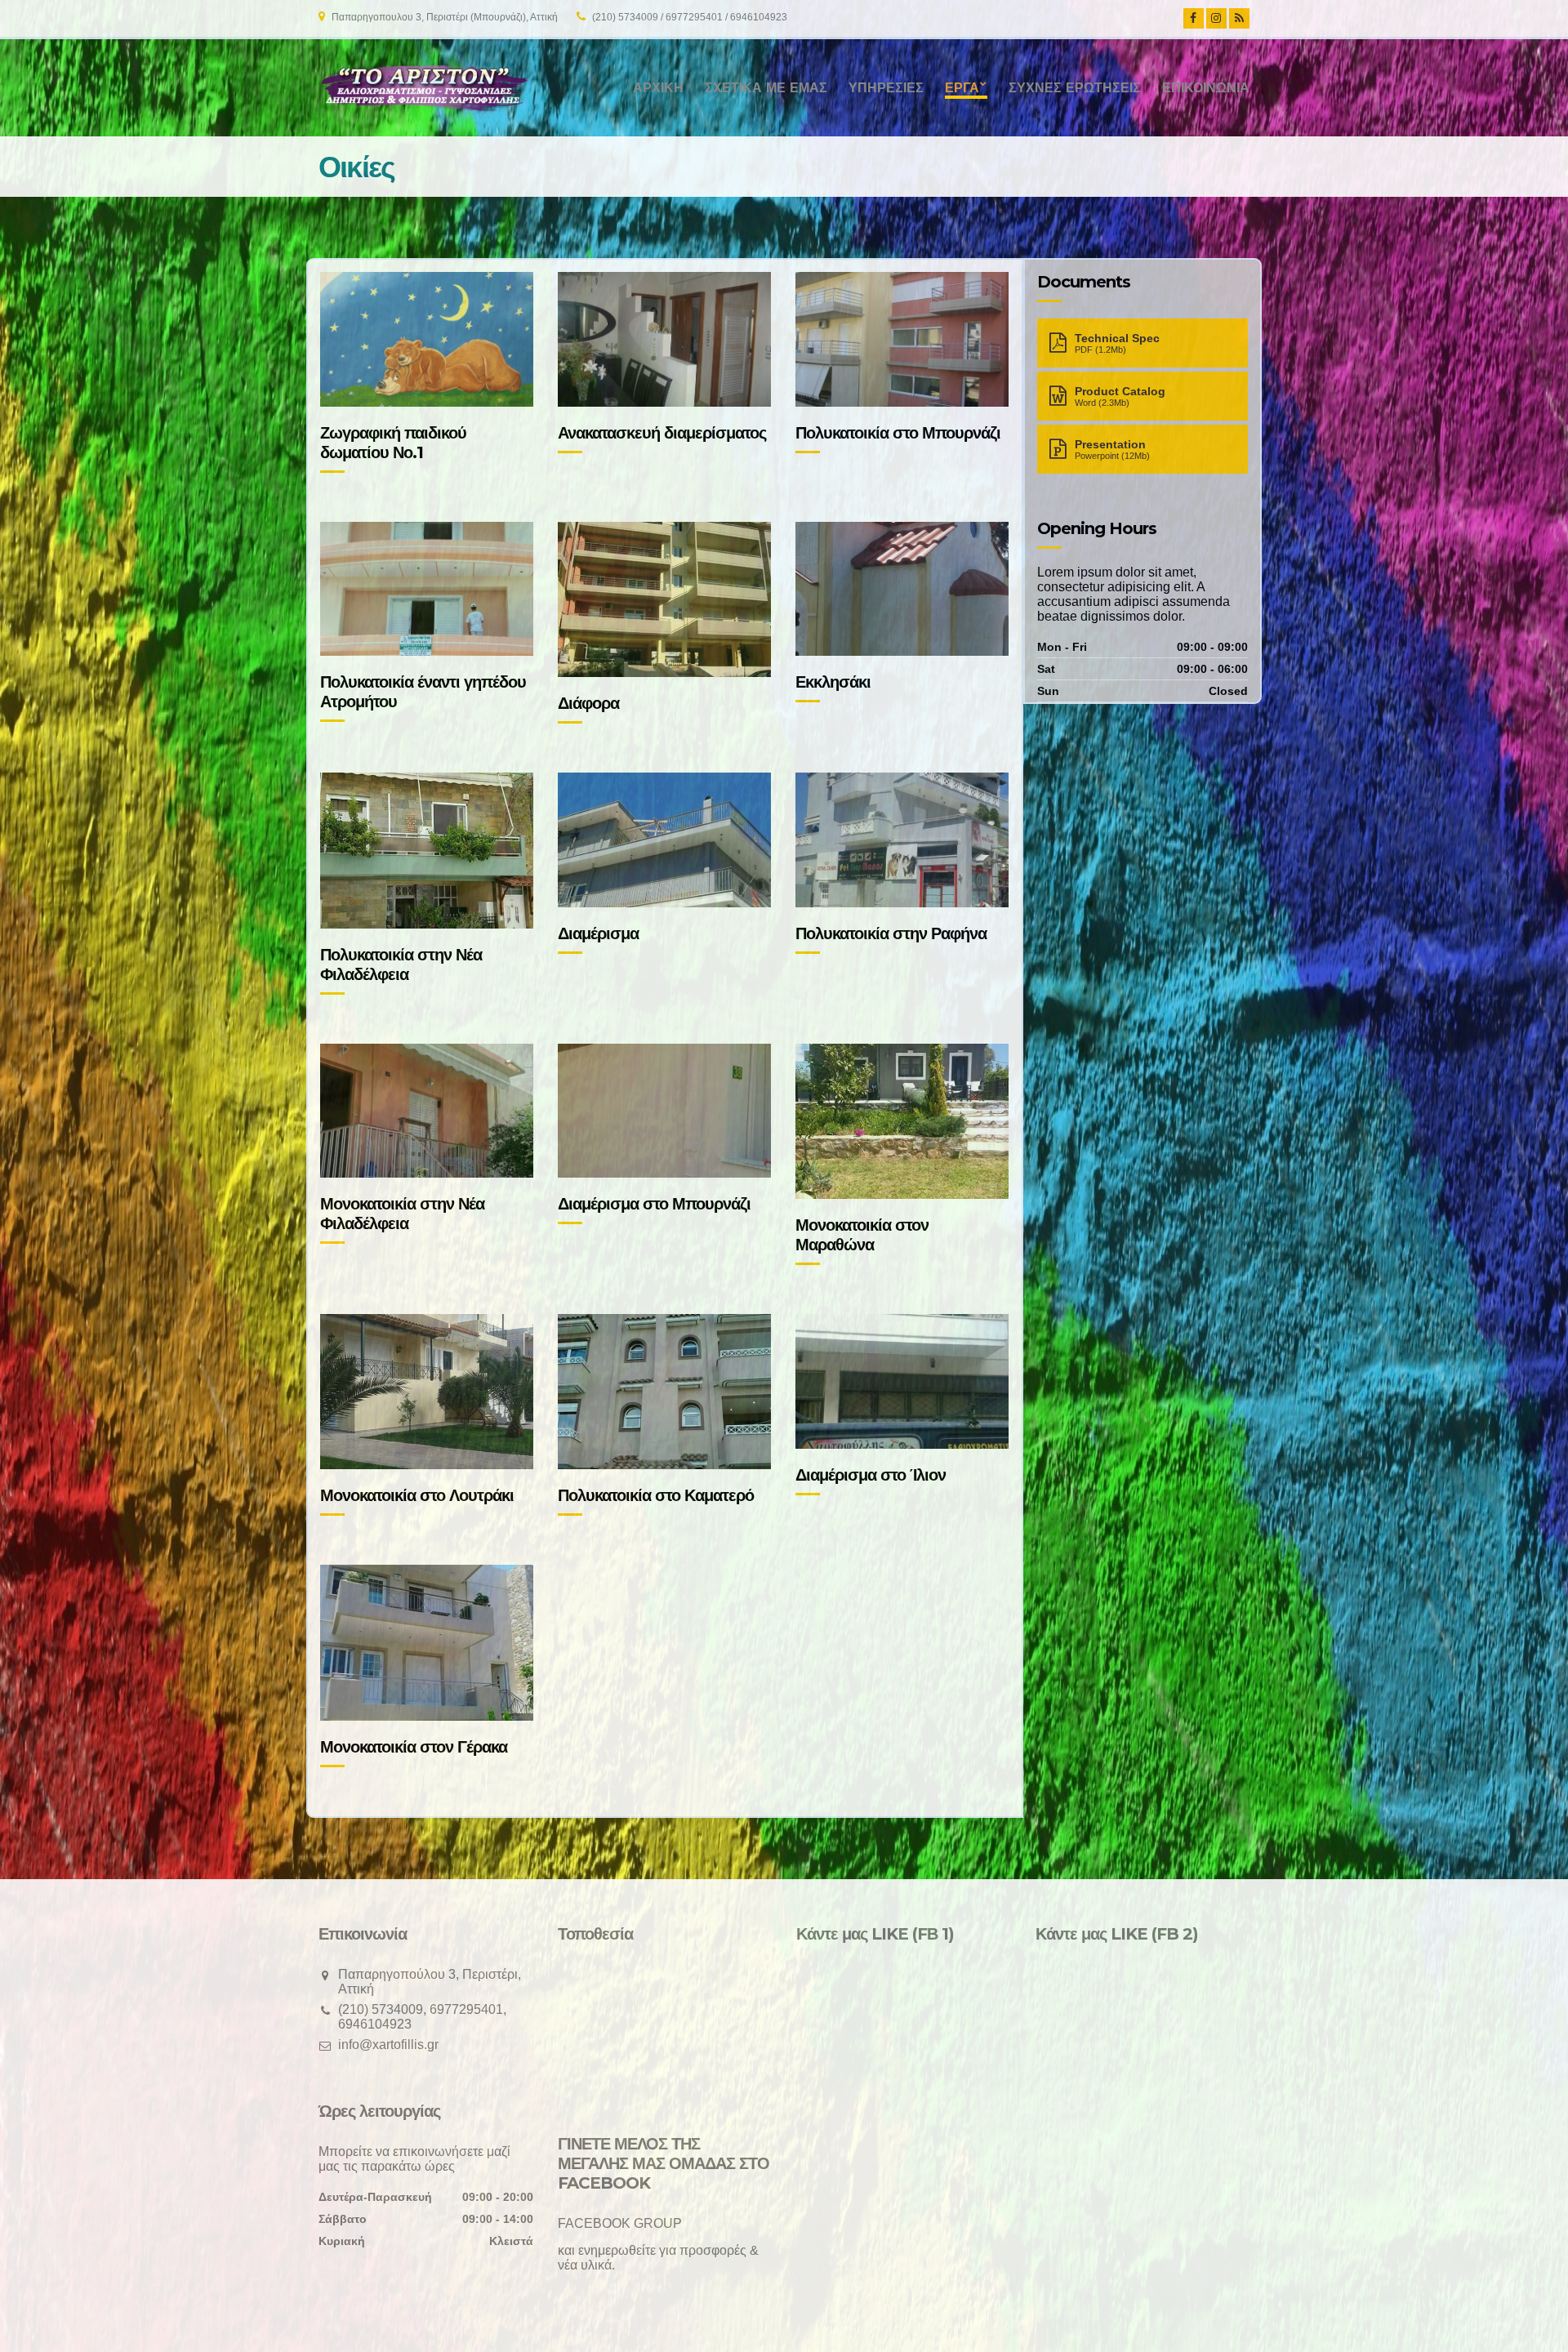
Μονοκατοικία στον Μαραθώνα (862, 1235)
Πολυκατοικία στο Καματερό (656, 1495)
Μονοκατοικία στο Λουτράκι (417, 1495)
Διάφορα (588, 703)
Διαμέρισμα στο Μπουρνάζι (654, 1204)
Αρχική (658, 88)
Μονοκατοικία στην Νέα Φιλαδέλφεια (402, 1214)
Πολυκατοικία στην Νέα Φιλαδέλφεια (401, 964)
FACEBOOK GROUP (620, 2223)
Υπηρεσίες (886, 88)
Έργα (962, 88)
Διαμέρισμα (598, 933)
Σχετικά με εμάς (766, 88)
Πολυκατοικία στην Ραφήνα (891, 933)
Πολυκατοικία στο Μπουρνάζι (898, 433)
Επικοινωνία (1206, 88)
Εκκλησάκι (833, 682)
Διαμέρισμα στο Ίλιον (871, 1475)
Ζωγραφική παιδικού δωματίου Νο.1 (393, 443)
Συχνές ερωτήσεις (1075, 88)
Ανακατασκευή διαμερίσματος (662, 433)
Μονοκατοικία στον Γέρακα (414, 1747)
